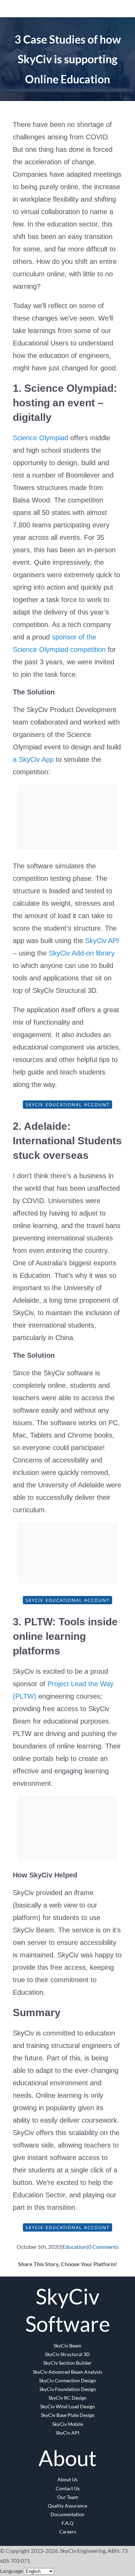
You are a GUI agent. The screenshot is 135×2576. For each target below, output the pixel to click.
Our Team (68, 2497)
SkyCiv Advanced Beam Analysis (67, 2372)
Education (74, 2247)
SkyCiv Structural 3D (67, 2354)
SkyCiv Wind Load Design (67, 2406)
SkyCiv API (102, 941)
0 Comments (103, 2247)
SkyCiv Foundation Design (68, 2389)
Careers (68, 2532)
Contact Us (68, 2488)
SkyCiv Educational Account (67, 1105)
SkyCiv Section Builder (67, 2363)
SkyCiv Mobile (68, 2424)
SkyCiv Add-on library (82, 953)
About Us (67, 2479)
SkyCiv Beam (67, 2346)
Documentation (67, 2514)
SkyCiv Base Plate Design (68, 2415)
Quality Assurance (67, 2506)
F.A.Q (67, 2523)
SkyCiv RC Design (67, 2398)
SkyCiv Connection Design (67, 2380)
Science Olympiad (40, 438)
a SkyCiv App (33, 759)
